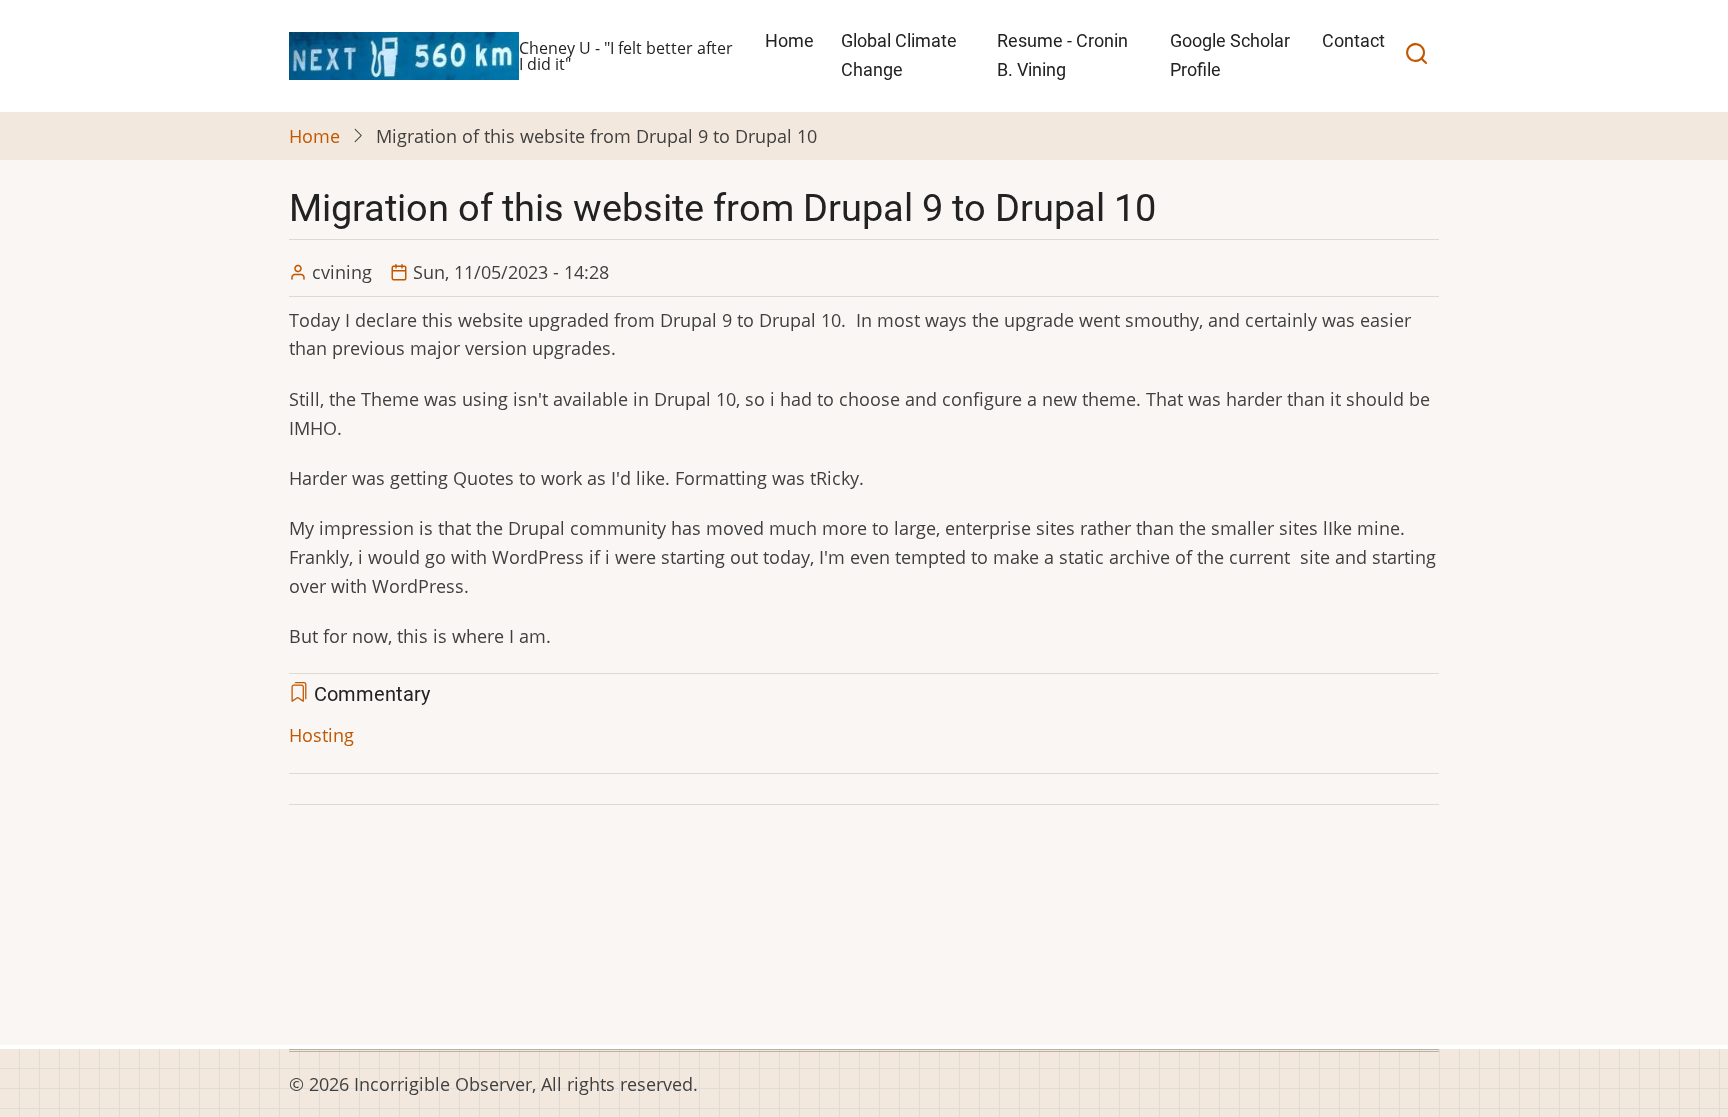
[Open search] (1416, 56)
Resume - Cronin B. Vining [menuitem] (1062, 55)
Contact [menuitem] (1353, 40)
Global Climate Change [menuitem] (899, 55)
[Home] (404, 54)
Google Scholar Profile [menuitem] (1230, 55)
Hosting (321, 735)
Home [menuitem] (789, 40)
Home (314, 136)
